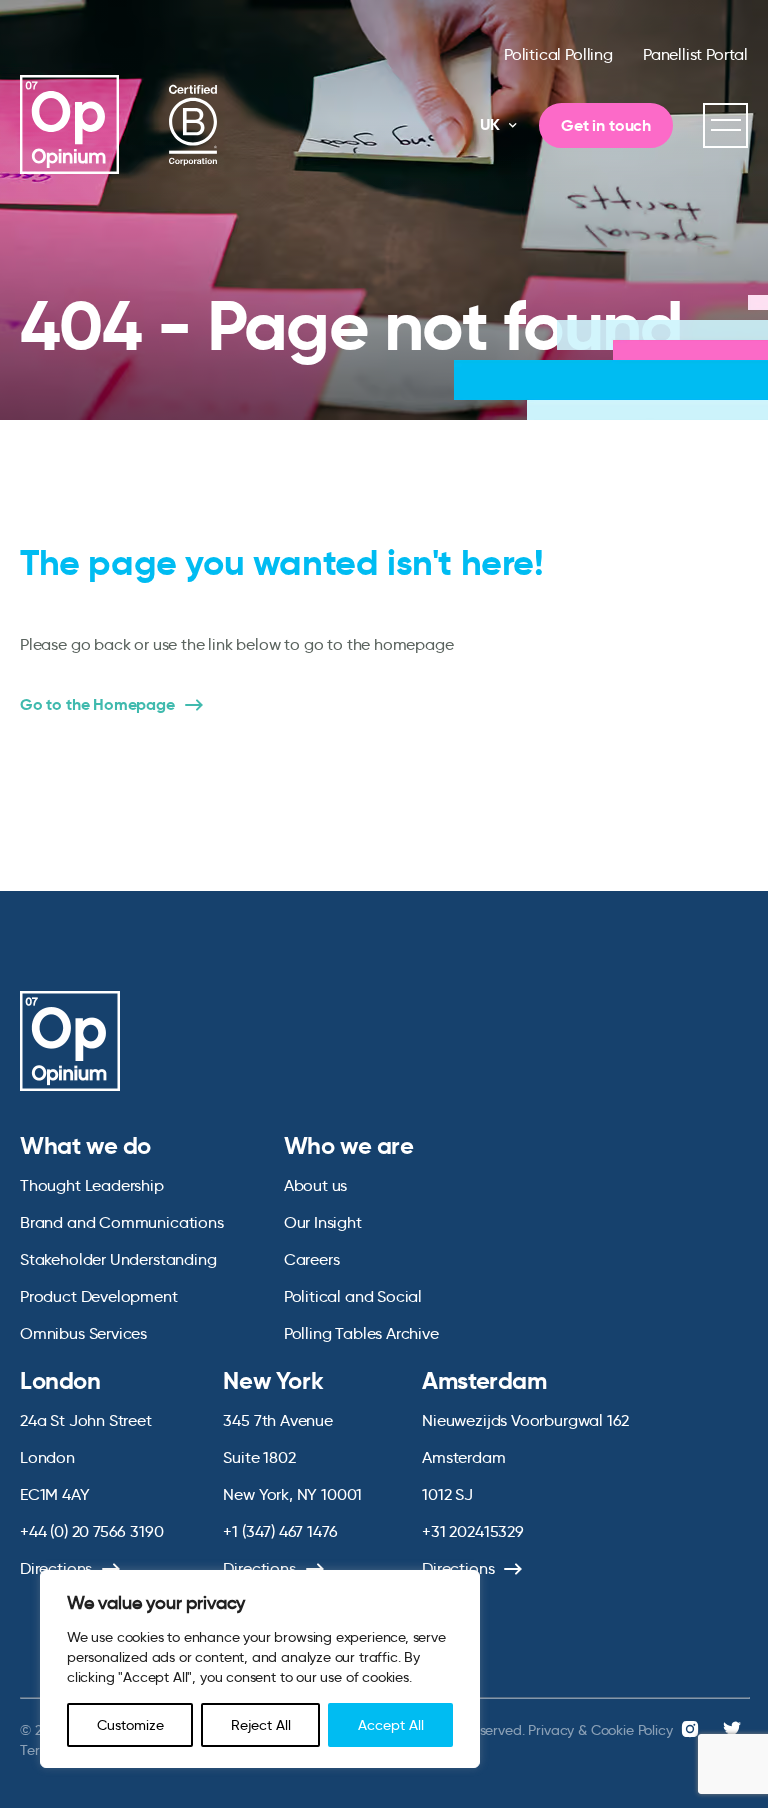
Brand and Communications (122, 1222)
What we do (85, 1146)
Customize (130, 1725)
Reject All (261, 1725)
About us (316, 1185)
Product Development (99, 1296)
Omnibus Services (83, 1333)
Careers (312, 1259)
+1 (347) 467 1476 (280, 1531)
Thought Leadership (92, 1185)
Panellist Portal (695, 54)
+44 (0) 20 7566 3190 (91, 1531)
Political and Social (353, 1296)
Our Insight (323, 1222)
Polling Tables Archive (361, 1333)
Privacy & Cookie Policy (600, 1730)
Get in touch (606, 125)
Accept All (391, 1725)
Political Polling (558, 54)
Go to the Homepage (97, 705)
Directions (56, 1568)
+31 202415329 (473, 1531)
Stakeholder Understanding (118, 1259)
